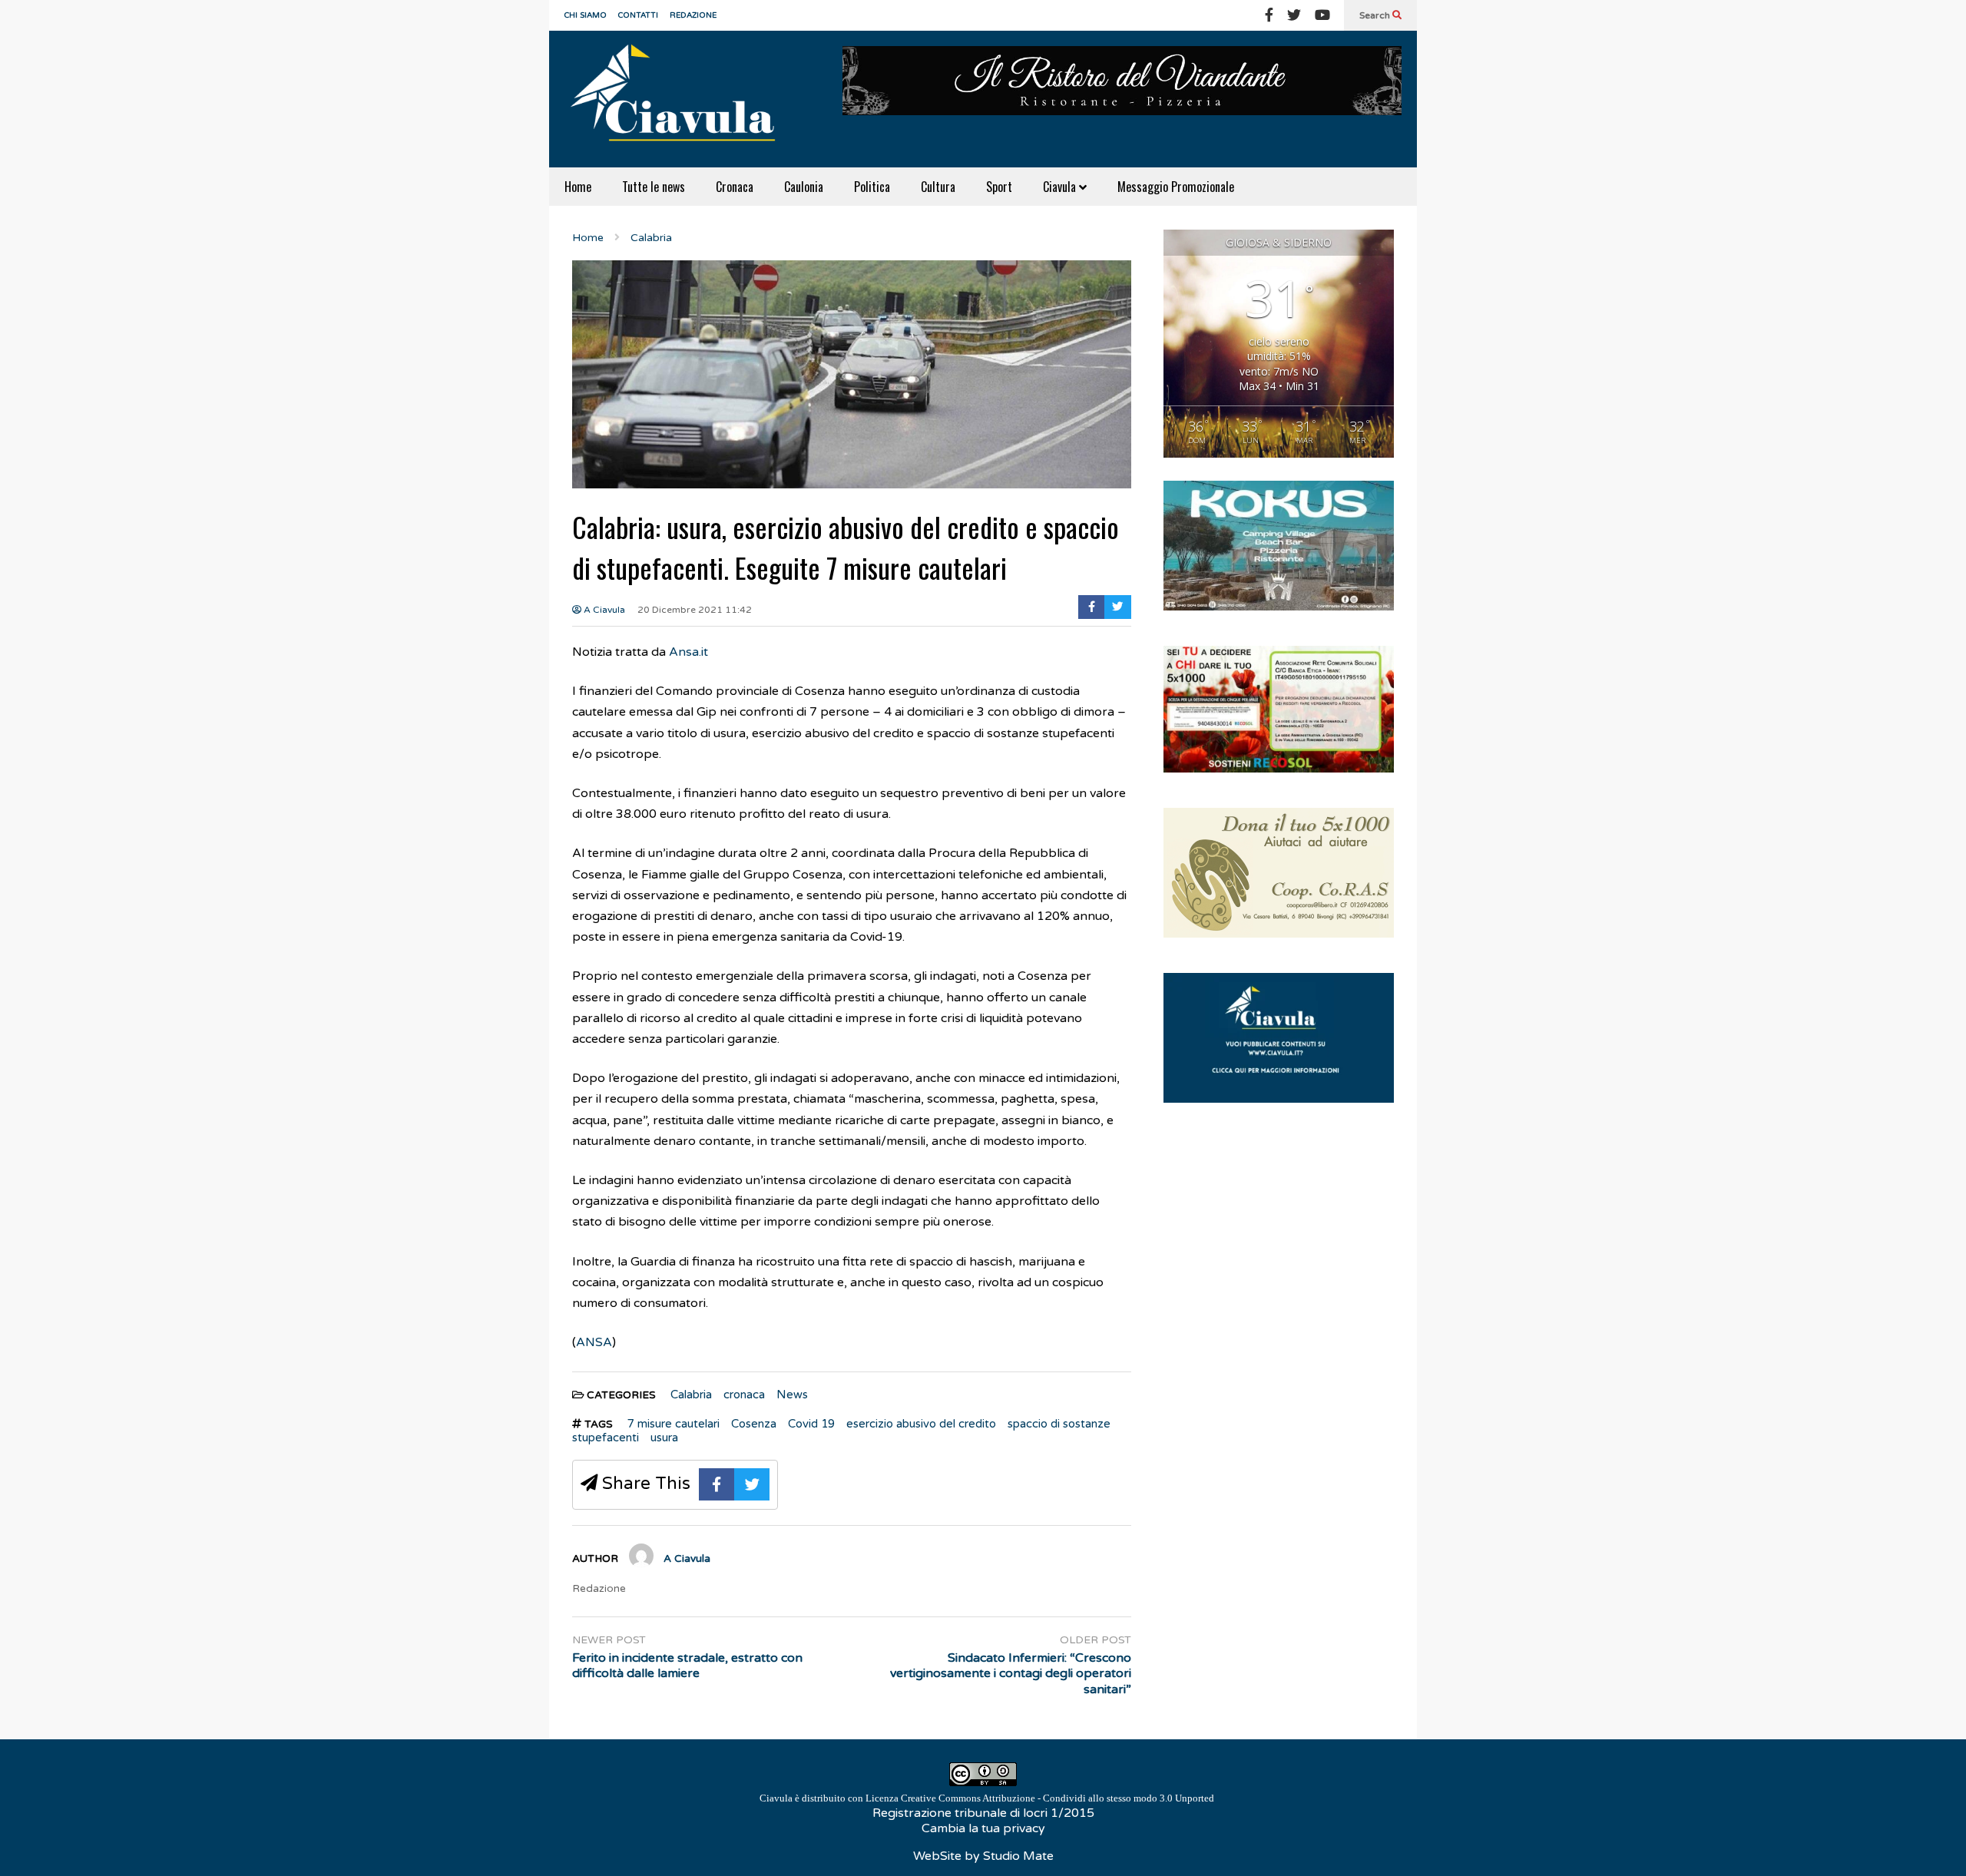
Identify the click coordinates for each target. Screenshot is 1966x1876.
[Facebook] (1269, 15)
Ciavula (1061, 187)
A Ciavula (603, 610)
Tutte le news (654, 187)
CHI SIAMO (586, 15)
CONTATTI (638, 15)
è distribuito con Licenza (987, 1798)
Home (578, 187)
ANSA (594, 1342)
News (792, 1395)
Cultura (938, 187)
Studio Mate (1018, 1856)
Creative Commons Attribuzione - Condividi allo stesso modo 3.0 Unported (1057, 1798)
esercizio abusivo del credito (921, 1424)
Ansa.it (688, 652)
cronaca (744, 1395)
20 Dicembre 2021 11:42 (695, 610)
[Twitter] (1294, 15)
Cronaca (735, 187)
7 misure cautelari (674, 1424)
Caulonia (804, 187)
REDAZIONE (693, 15)
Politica (872, 187)
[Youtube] (1322, 15)
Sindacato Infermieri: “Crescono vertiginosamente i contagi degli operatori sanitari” (1011, 1674)
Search (1376, 15)
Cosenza (754, 1424)
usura (664, 1438)
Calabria (691, 1395)
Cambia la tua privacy (983, 1828)
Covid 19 (811, 1424)
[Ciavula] (680, 99)
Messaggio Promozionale (1176, 187)
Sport (999, 187)
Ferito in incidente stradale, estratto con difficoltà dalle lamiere (687, 1666)
